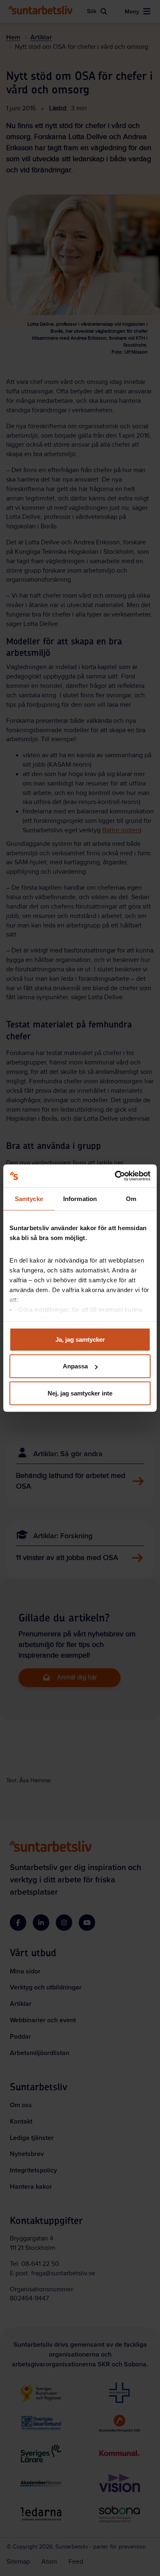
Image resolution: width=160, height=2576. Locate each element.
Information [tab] (80, 1198)
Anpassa (75, 1366)
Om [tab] (131, 1198)
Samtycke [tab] (29, 1198)
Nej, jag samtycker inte (80, 1393)
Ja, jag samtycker (80, 1339)
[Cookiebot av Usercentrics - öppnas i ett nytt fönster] (115, 1176)
